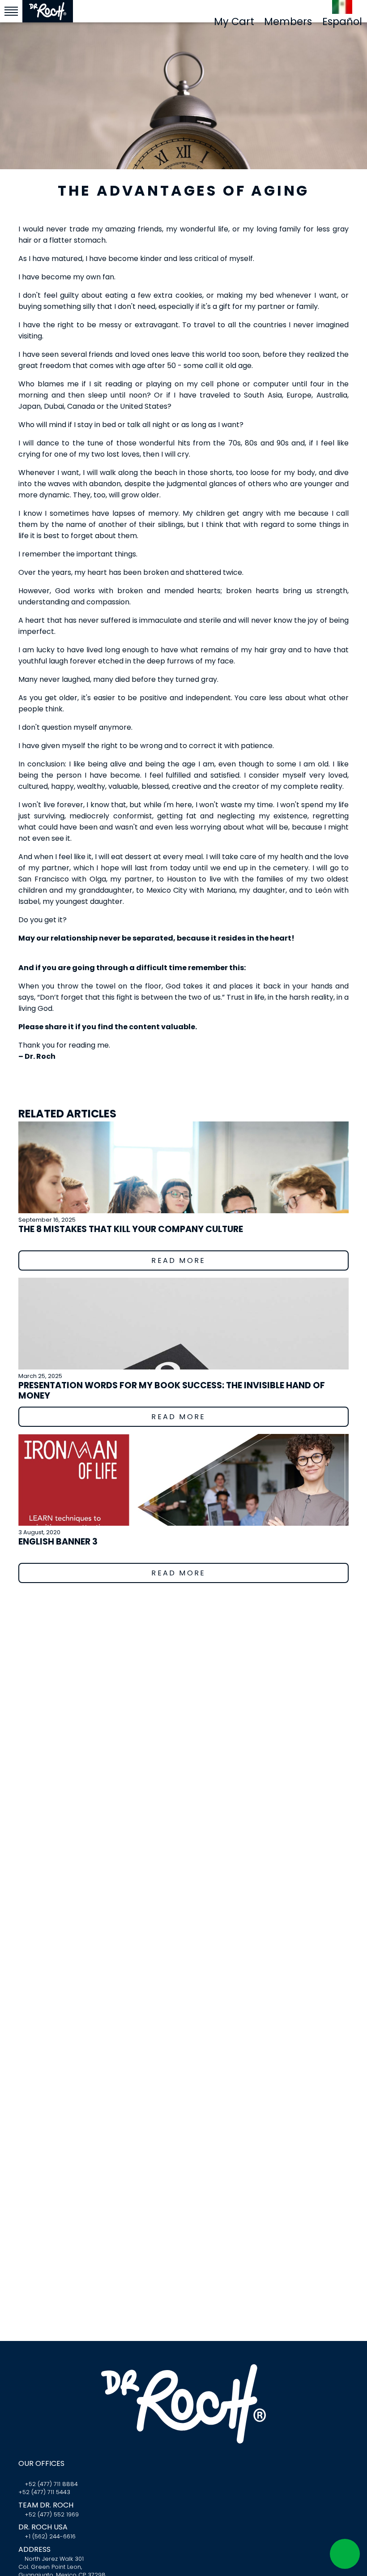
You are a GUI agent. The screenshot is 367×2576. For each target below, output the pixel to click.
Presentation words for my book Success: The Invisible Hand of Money (172, 1391)
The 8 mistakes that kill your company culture (131, 1229)
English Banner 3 (58, 1542)
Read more (180, 1260)
